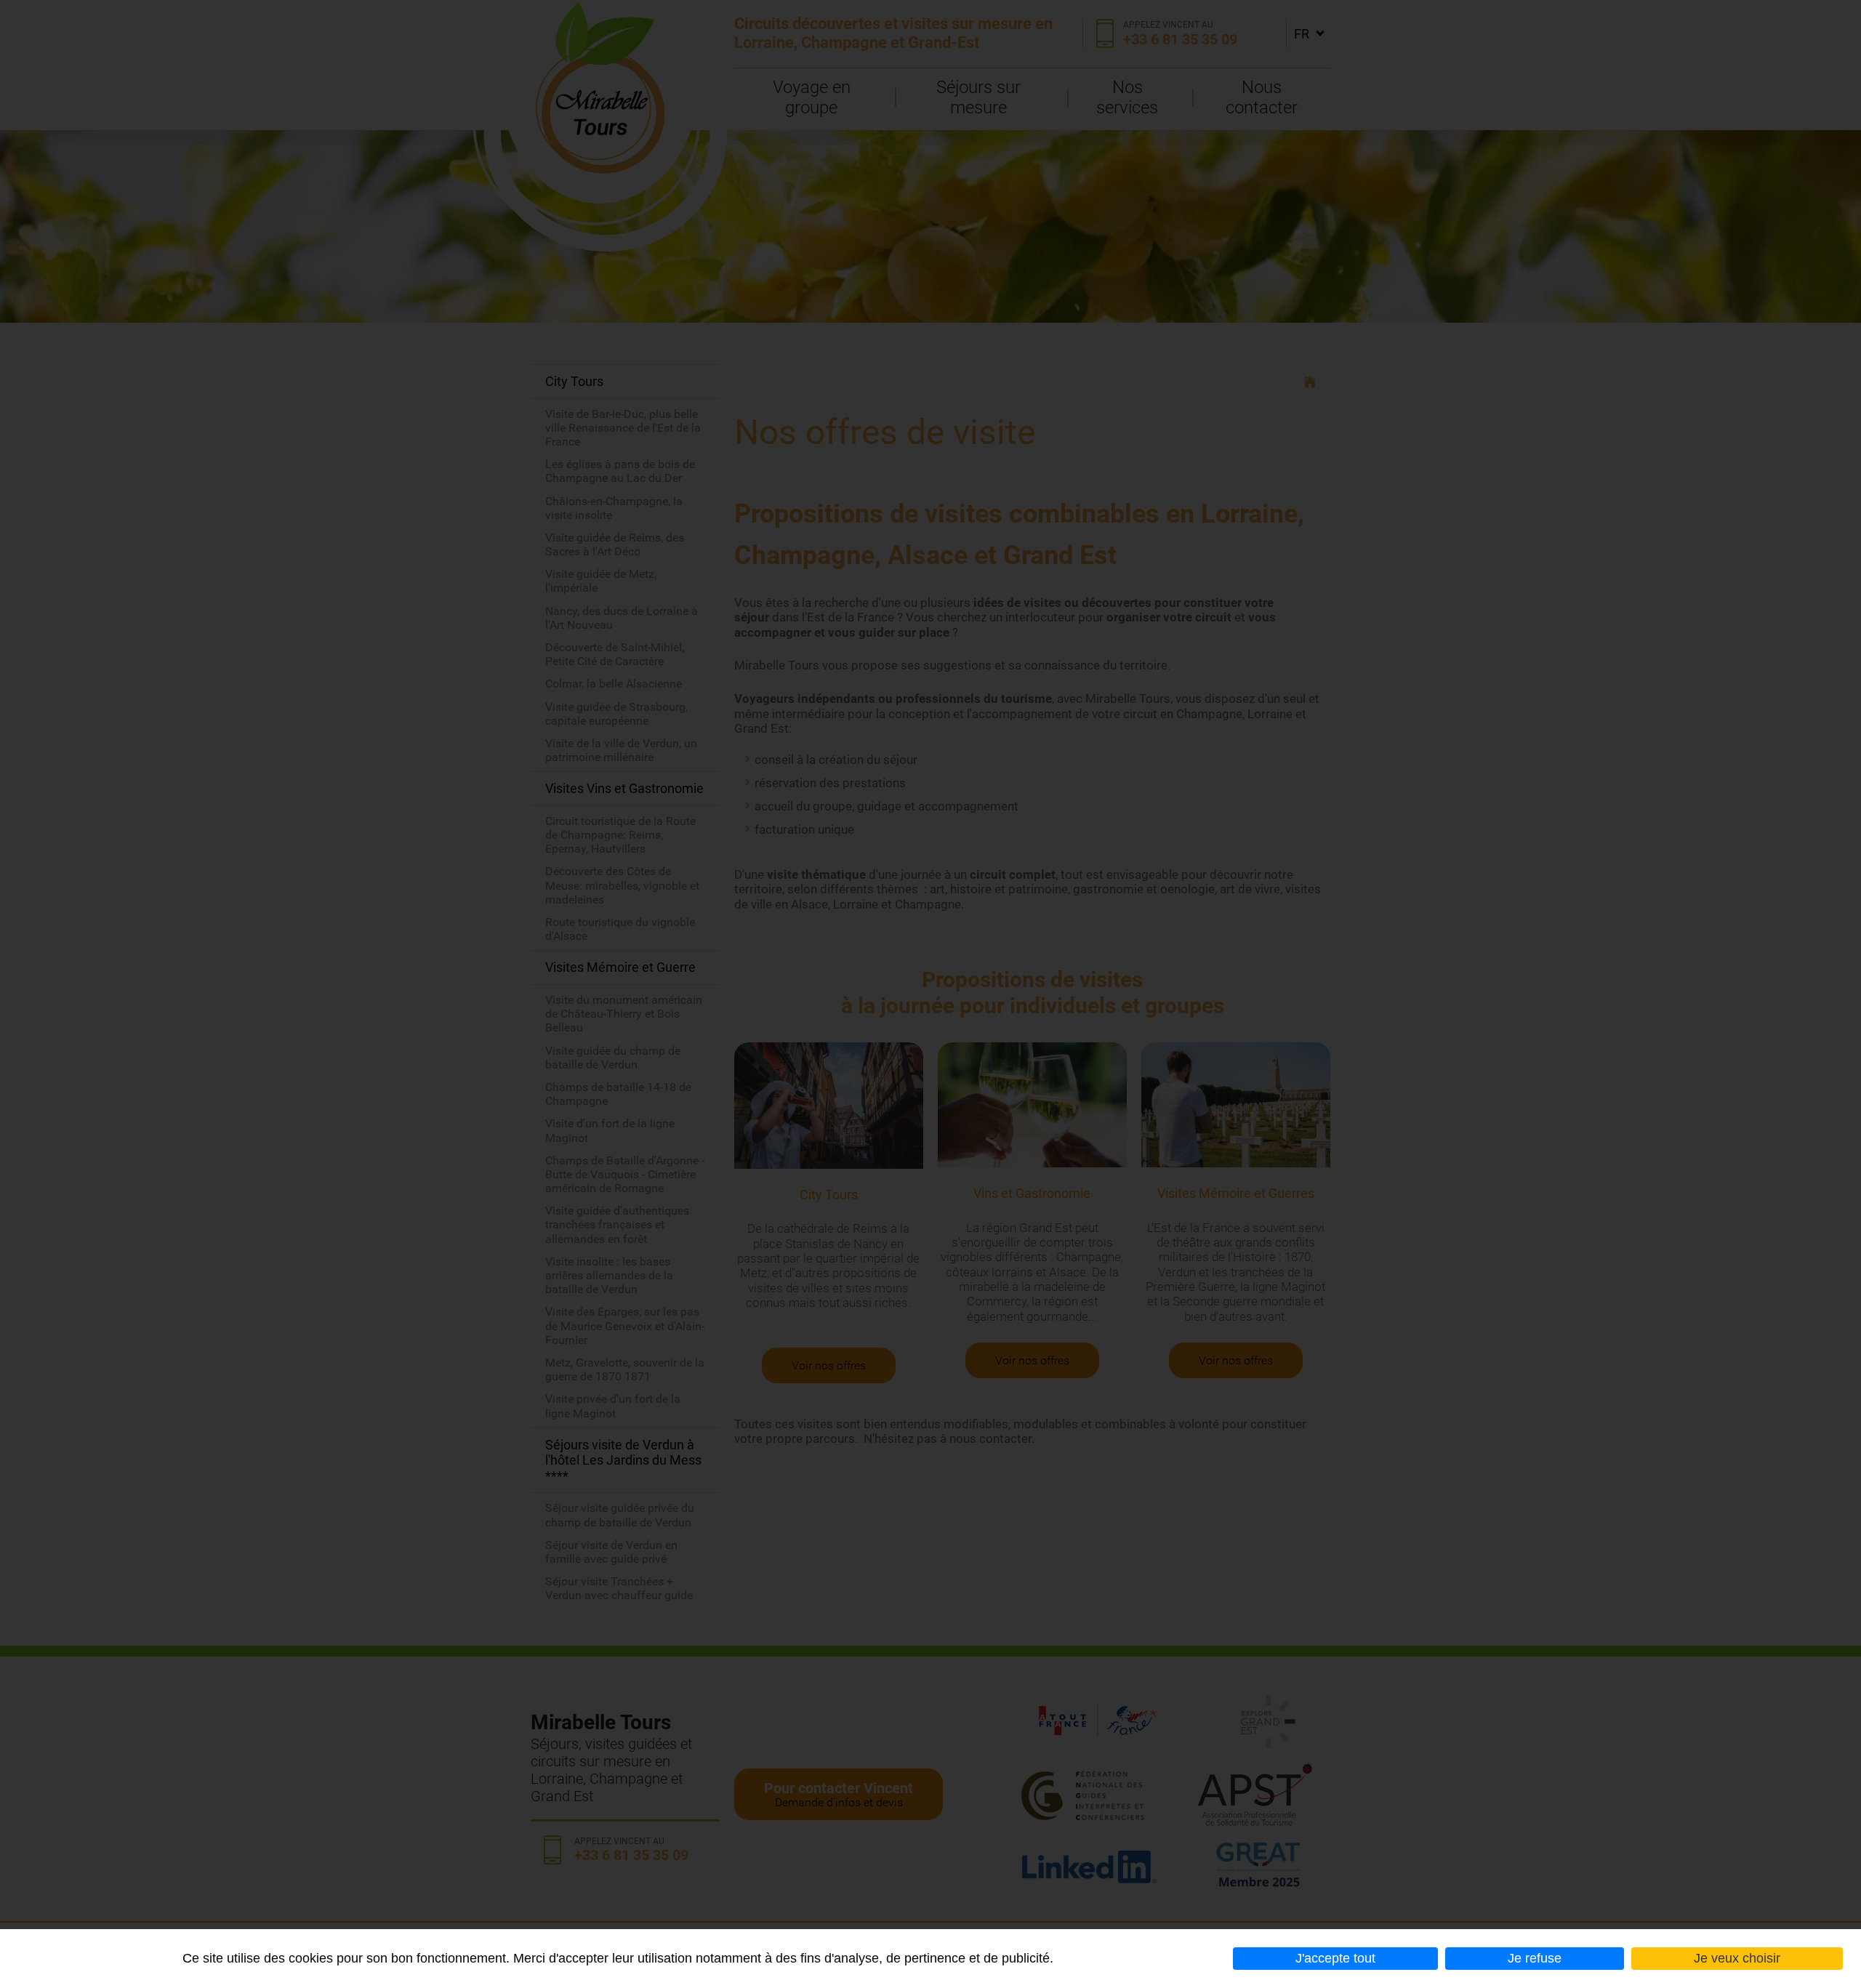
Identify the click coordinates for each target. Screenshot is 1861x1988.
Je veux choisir (1737, 1958)
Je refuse (1535, 1958)
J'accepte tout (1335, 1958)
